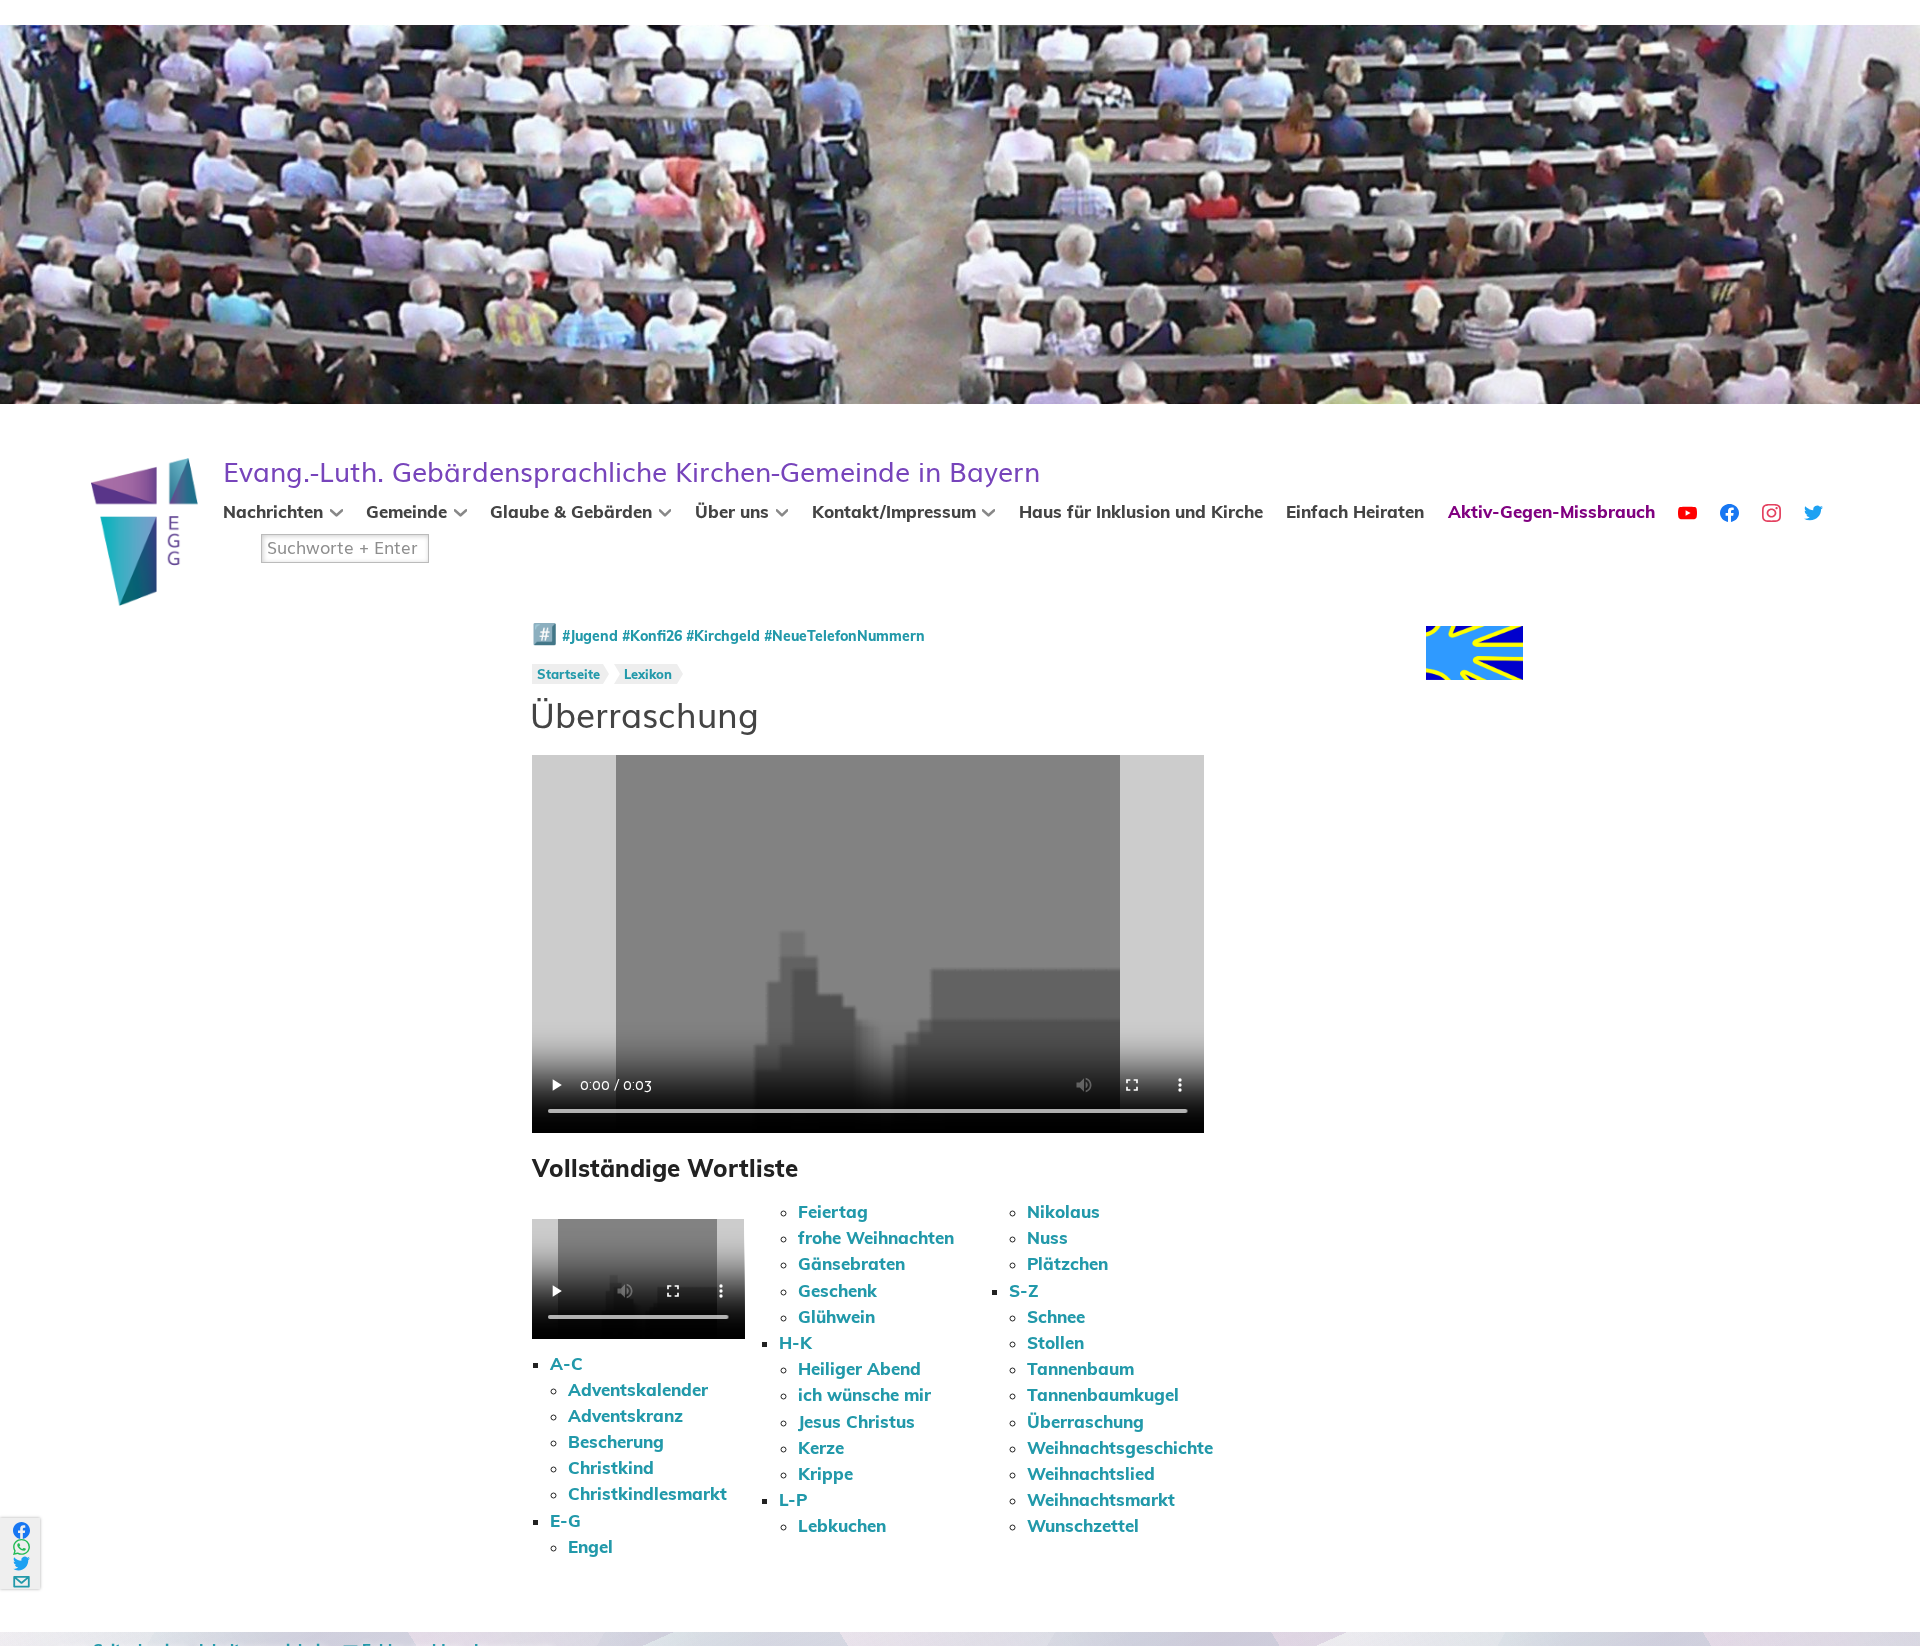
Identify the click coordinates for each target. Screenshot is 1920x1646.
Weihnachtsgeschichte (1120, 1449)
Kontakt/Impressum (894, 513)
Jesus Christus (856, 1423)
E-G (565, 1522)
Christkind (611, 1469)
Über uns (732, 513)
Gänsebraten (851, 1265)
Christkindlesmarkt (647, 1495)
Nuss (1047, 1239)
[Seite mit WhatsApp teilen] (22, 1547)
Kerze (821, 1449)
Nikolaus (1063, 1213)
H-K (795, 1344)
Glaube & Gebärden (571, 513)
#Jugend (590, 637)
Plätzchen (1067, 1265)
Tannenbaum (1080, 1370)
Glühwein (836, 1318)
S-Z (1023, 1292)
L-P (793, 1501)
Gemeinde (406, 513)
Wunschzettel (1083, 1527)
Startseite (568, 675)
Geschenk (837, 1292)
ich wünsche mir (864, 1396)
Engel (590, 1548)
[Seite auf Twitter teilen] (22, 1563)
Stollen (1055, 1344)
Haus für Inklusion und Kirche (1141, 513)
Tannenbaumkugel (1103, 1396)
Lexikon (648, 675)
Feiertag (833, 1213)
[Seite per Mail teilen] (22, 1578)
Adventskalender (638, 1391)
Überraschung (1085, 1423)
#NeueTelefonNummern (844, 637)
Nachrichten (273, 513)
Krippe (825, 1475)
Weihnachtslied (1091, 1475)
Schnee (1056, 1318)
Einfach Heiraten (1355, 513)
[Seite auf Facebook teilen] (22, 1530)
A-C (566, 1365)
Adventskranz (625, 1417)
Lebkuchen (842, 1527)
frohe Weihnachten (876, 1239)
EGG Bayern (631, 472)
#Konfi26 (652, 637)
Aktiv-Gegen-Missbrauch (1551, 513)
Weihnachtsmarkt (1101, 1501)
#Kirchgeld (723, 637)
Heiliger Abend (859, 1370)
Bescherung (616, 1443)
